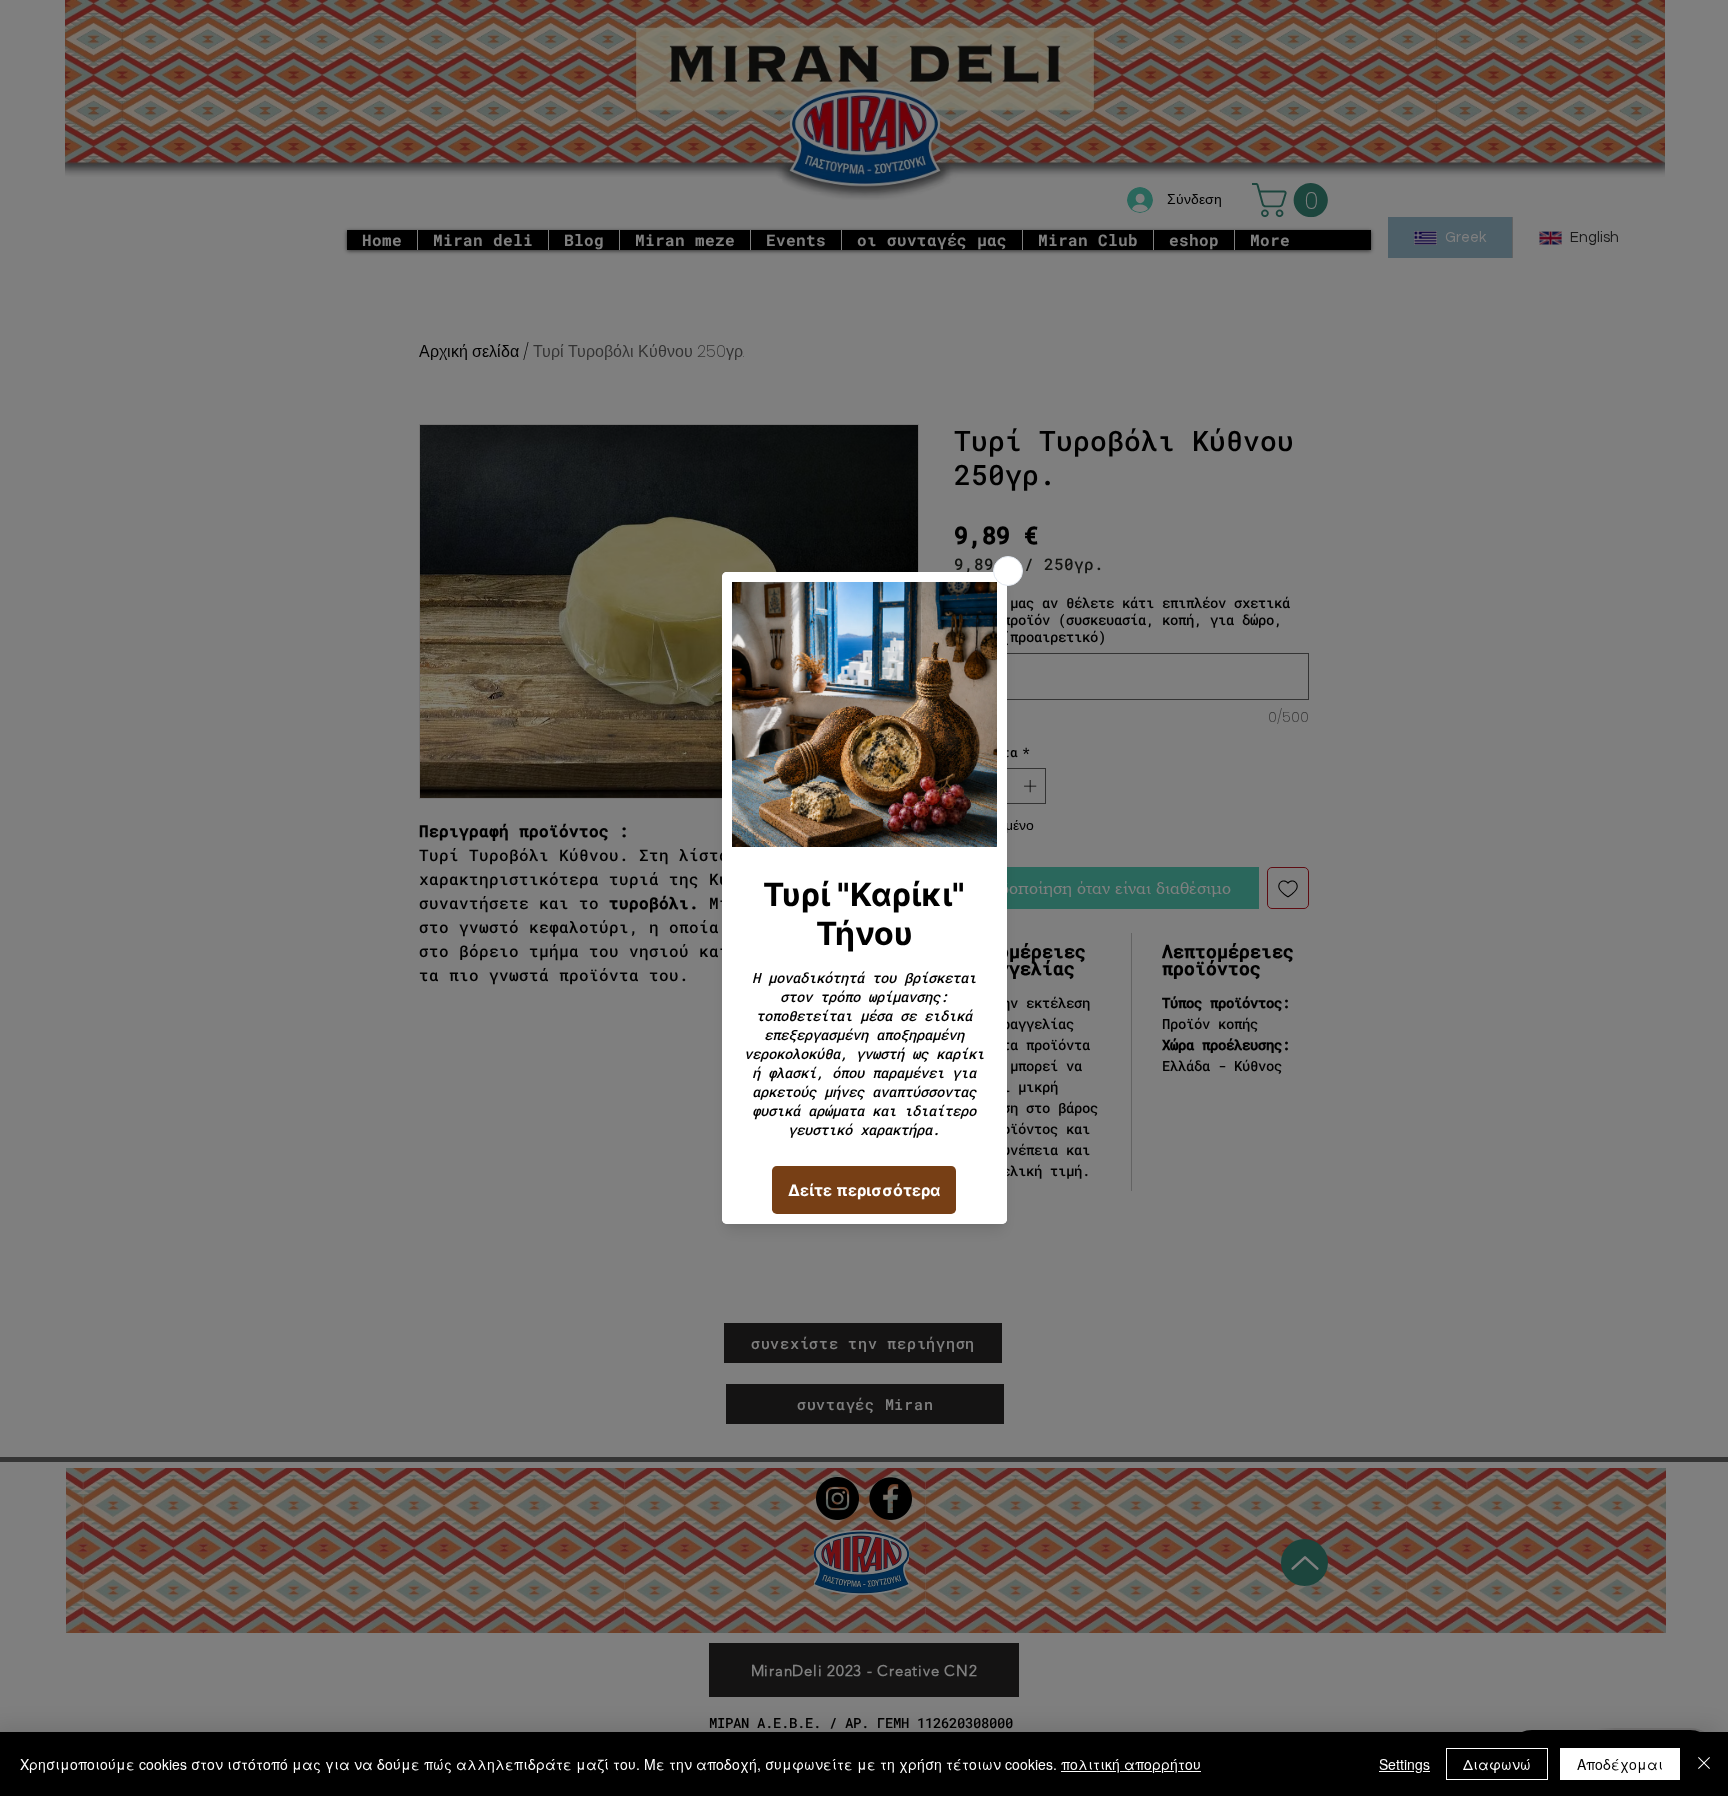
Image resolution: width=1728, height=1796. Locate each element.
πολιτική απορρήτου (1131, 1764)
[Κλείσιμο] (1704, 1764)
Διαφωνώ (1497, 1764)
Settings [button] (1404, 1764)
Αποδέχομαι (1620, 1764)
